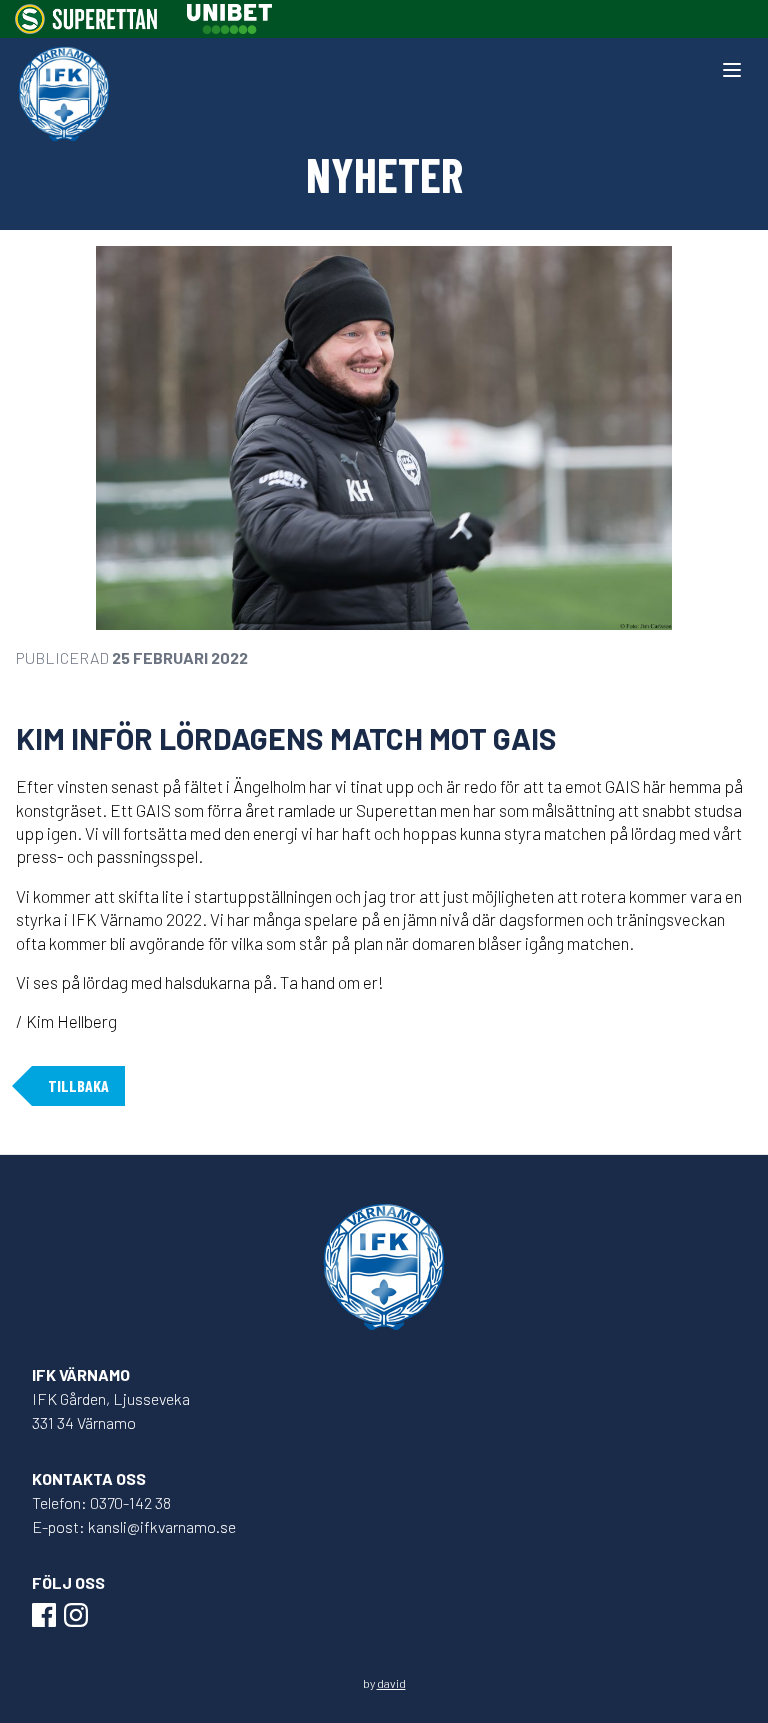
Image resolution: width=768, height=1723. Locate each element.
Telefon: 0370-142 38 (101, 1502)
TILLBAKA (78, 1085)
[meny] (732, 70)
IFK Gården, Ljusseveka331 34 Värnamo (111, 1410)
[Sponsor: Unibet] (229, 19)
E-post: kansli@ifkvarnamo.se (134, 1526)
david (391, 1683)
